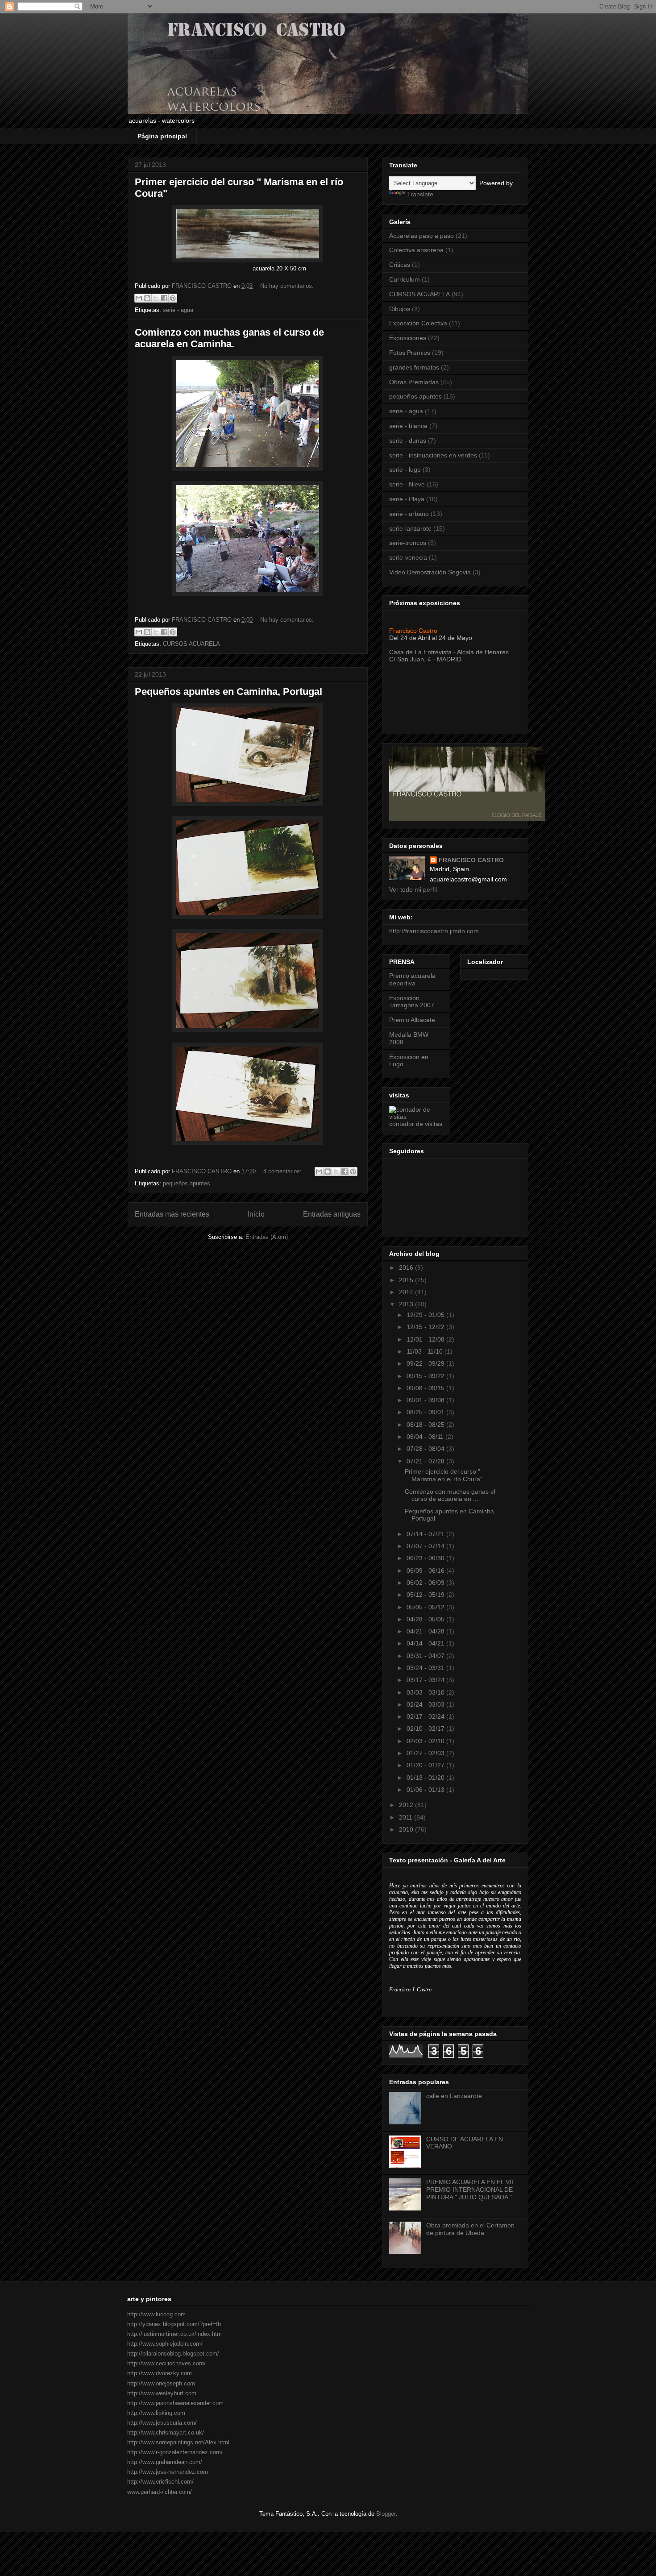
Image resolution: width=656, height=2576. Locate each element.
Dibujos (400, 309)
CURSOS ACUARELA (191, 644)
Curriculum (405, 279)
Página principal (162, 136)
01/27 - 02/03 (426, 1753)
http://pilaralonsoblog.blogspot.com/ (173, 2354)
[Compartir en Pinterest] (173, 298)
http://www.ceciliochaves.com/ (166, 2363)
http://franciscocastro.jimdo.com (434, 931)
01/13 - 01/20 (426, 1778)
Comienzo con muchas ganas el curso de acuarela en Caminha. (229, 338)
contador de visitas (416, 1124)
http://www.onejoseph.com (161, 2383)
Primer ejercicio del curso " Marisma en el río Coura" (444, 1475)
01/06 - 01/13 (426, 1790)
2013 (407, 1304)
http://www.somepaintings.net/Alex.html (178, 2442)
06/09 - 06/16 (426, 1571)
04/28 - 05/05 (426, 1619)
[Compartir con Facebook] (164, 298)
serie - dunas (408, 440)
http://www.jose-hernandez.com (168, 2472)
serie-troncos (408, 543)
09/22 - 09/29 (426, 1363)
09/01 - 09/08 (426, 1400)
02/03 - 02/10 (426, 1741)
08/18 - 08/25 (426, 1425)
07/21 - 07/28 (426, 1461)
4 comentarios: (283, 1171)
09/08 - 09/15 (426, 1388)
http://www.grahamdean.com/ (165, 2462)
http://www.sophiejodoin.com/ (165, 2344)
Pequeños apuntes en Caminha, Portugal (228, 692)
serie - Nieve (407, 484)
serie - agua (178, 310)
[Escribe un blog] (147, 298)
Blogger (386, 2514)
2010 (407, 1829)
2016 (407, 1267)
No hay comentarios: (287, 286)
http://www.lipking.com (156, 2413)
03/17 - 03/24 (426, 1680)
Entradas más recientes (172, 1214)
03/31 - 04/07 (426, 1656)
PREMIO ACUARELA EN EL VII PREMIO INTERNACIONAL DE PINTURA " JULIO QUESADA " (470, 2190)
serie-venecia (408, 557)
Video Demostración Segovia (430, 572)
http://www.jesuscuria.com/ (162, 2423)
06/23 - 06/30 (426, 1558)
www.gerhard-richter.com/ (160, 2492)
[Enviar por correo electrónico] (139, 298)
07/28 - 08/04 (426, 1449)
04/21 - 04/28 (426, 1631)
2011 (407, 1817)
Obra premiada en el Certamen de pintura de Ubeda (470, 2229)
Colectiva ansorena (416, 250)
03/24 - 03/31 (426, 1668)
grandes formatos (414, 367)
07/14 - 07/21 (426, 1534)
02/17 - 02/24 (426, 1716)
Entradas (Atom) (267, 1237)
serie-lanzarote (410, 528)
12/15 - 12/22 (426, 1327)
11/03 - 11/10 (426, 1351)
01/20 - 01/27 (426, 1765)
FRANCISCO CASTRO (471, 860)
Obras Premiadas (414, 382)
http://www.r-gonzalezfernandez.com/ (175, 2452)
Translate (420, 194)
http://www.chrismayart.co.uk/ (166, 2433)
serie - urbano (409, 514)
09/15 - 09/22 (426, 1376)
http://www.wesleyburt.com (162, 2393)
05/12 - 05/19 (426, 1595)
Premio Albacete (412, 1020)
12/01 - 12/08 (426, 1339)
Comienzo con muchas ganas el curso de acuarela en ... (450, 1495)
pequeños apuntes (187, 1183)
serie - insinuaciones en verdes (433, 455)
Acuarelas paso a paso (421, 236)
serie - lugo (405, 469)
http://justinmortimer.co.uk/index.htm (174, 2334)
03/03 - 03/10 (426, 1692)
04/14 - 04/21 (426, 1643)
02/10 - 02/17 (426, 1728)
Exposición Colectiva (418, 323)
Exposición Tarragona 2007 (412, 1002)
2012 (407, 1805)
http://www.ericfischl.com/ (160, 2482)
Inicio (256, 1214)
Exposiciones (408, 338)
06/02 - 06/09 (426, 1583)
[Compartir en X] (156, 298)
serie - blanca (408, 426)
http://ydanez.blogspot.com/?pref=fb (174, 2324)
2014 (407, 1292)
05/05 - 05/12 (426, 1607)
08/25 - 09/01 (426, 1412)
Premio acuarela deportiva (412, 979)
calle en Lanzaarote (454, 2096)
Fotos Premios (410, 353)
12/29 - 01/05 (426, 1315)
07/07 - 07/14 (426, 1546)
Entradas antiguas (332, 1214)
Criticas (400, 265)
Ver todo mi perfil (413, 889)
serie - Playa (407, 499)
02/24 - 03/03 (426, 1704)
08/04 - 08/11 (426, 1437)
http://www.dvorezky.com (160, 2373)
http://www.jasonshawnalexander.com (175, 2403)
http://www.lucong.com (156, 2314)
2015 (407, 1280)
